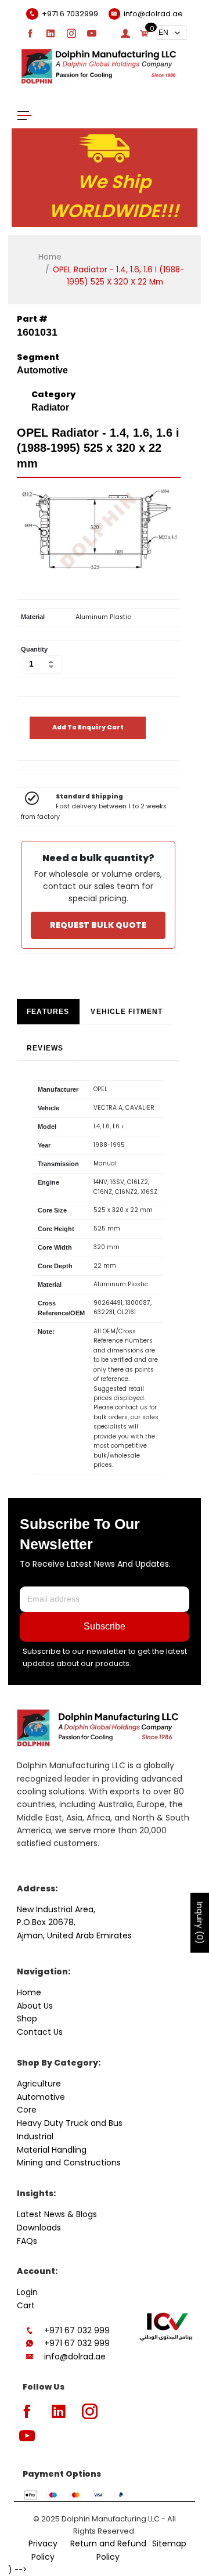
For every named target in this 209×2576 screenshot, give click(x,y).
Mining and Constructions (69, 2163)
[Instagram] (71, 33)
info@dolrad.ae (75, 2356)
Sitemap (169, 2543)
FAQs (27, 2241)
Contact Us (40, 2032)
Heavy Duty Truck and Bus (70, 2123)
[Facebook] (30, 33)
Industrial (35, 2136)
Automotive (41, 2097)
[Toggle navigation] (24, 115)
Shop (27, 2019)
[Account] (125, 33)
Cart (26, 2305)
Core (27, 2110)
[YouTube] (92, 33)
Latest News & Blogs (57, 2214)
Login (27, 2292)
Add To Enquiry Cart (88, 727)
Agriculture (39, 2084)
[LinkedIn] (51, 33)
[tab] (48, 1012)
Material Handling (52, 2150)
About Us (35, 2006)
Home (50, 257)
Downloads (39, 2228)
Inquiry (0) (200, 1922)
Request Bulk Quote (98, 925)
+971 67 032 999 (77, 2330)
